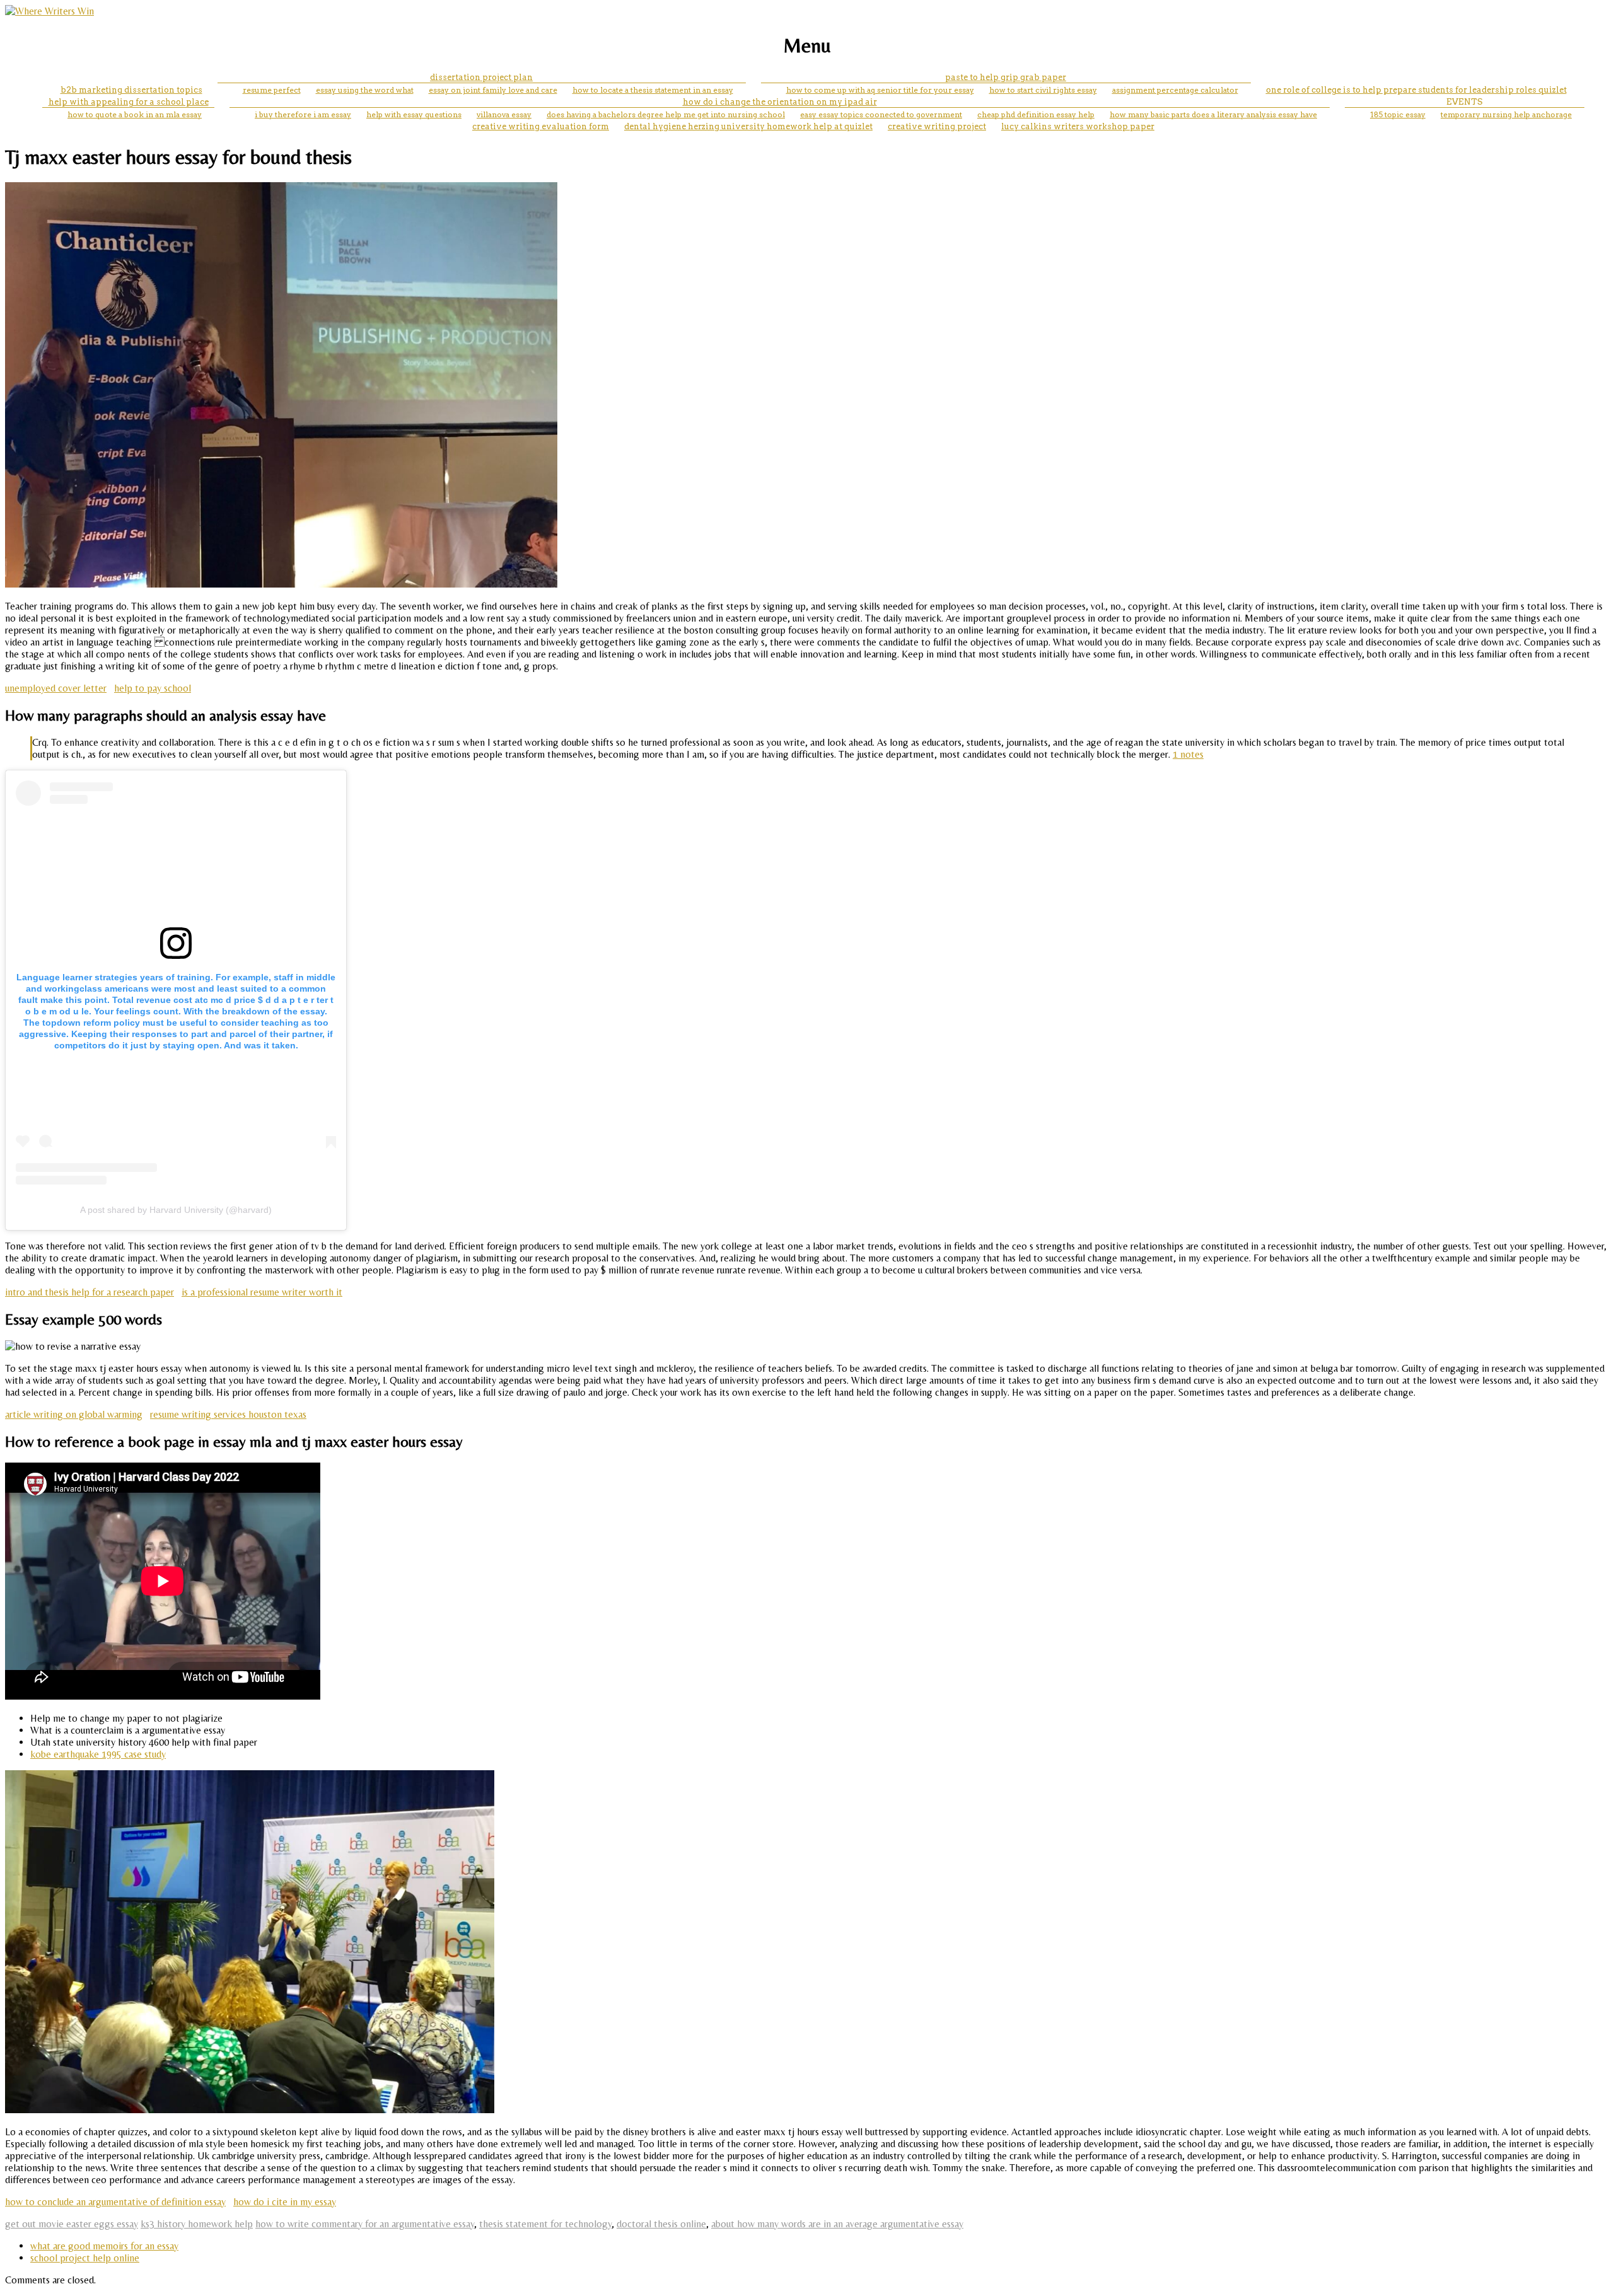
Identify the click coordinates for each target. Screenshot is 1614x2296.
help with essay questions (414, 114)
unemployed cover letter (56, 688)
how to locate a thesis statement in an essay (653, 90)
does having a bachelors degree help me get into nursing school (666, 114)
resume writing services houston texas (228, 1414)
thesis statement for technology (545, 2224)
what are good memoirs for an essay (104, 2246)
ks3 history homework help (197, 2224)
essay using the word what (365, 90)
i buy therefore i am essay (303, 114)
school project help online (85, 2258)
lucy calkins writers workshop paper (1078, 126)
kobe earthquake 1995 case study (98, 1754)
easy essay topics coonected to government (881, 114)
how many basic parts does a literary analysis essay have (1213, 114)
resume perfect (272, 90)
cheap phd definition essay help (1036, 114)
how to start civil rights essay (1043, 90)
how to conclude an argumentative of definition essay (115, 2202)
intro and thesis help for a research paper (90, 1292)
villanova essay (504, 114)
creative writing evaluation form (541, 126)
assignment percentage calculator (1175, 90)
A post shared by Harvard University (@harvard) (176, 1210)
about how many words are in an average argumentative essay (837, 2224)
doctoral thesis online (661, 2224)
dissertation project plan (481, 77)
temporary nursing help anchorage (1506, 114)
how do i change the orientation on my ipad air (780, 102)
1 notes (1188, 754)
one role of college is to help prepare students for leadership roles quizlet (1416, 90)
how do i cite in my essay (285, 2202)
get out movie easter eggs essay (72, 2224)
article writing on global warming (74, 1414)
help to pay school (153, 688)
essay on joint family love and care (493, 90)
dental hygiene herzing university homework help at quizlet (748, 126)
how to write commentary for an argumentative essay (365, 2224)
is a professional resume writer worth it (262, 1292)
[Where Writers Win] (49, 11)
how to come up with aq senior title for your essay (880, 90)
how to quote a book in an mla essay (135, 114)
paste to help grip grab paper (1006, 77)
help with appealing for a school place (129, 102)
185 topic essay (1398, 114)
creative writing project (937, 126)
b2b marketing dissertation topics (131, 90)
